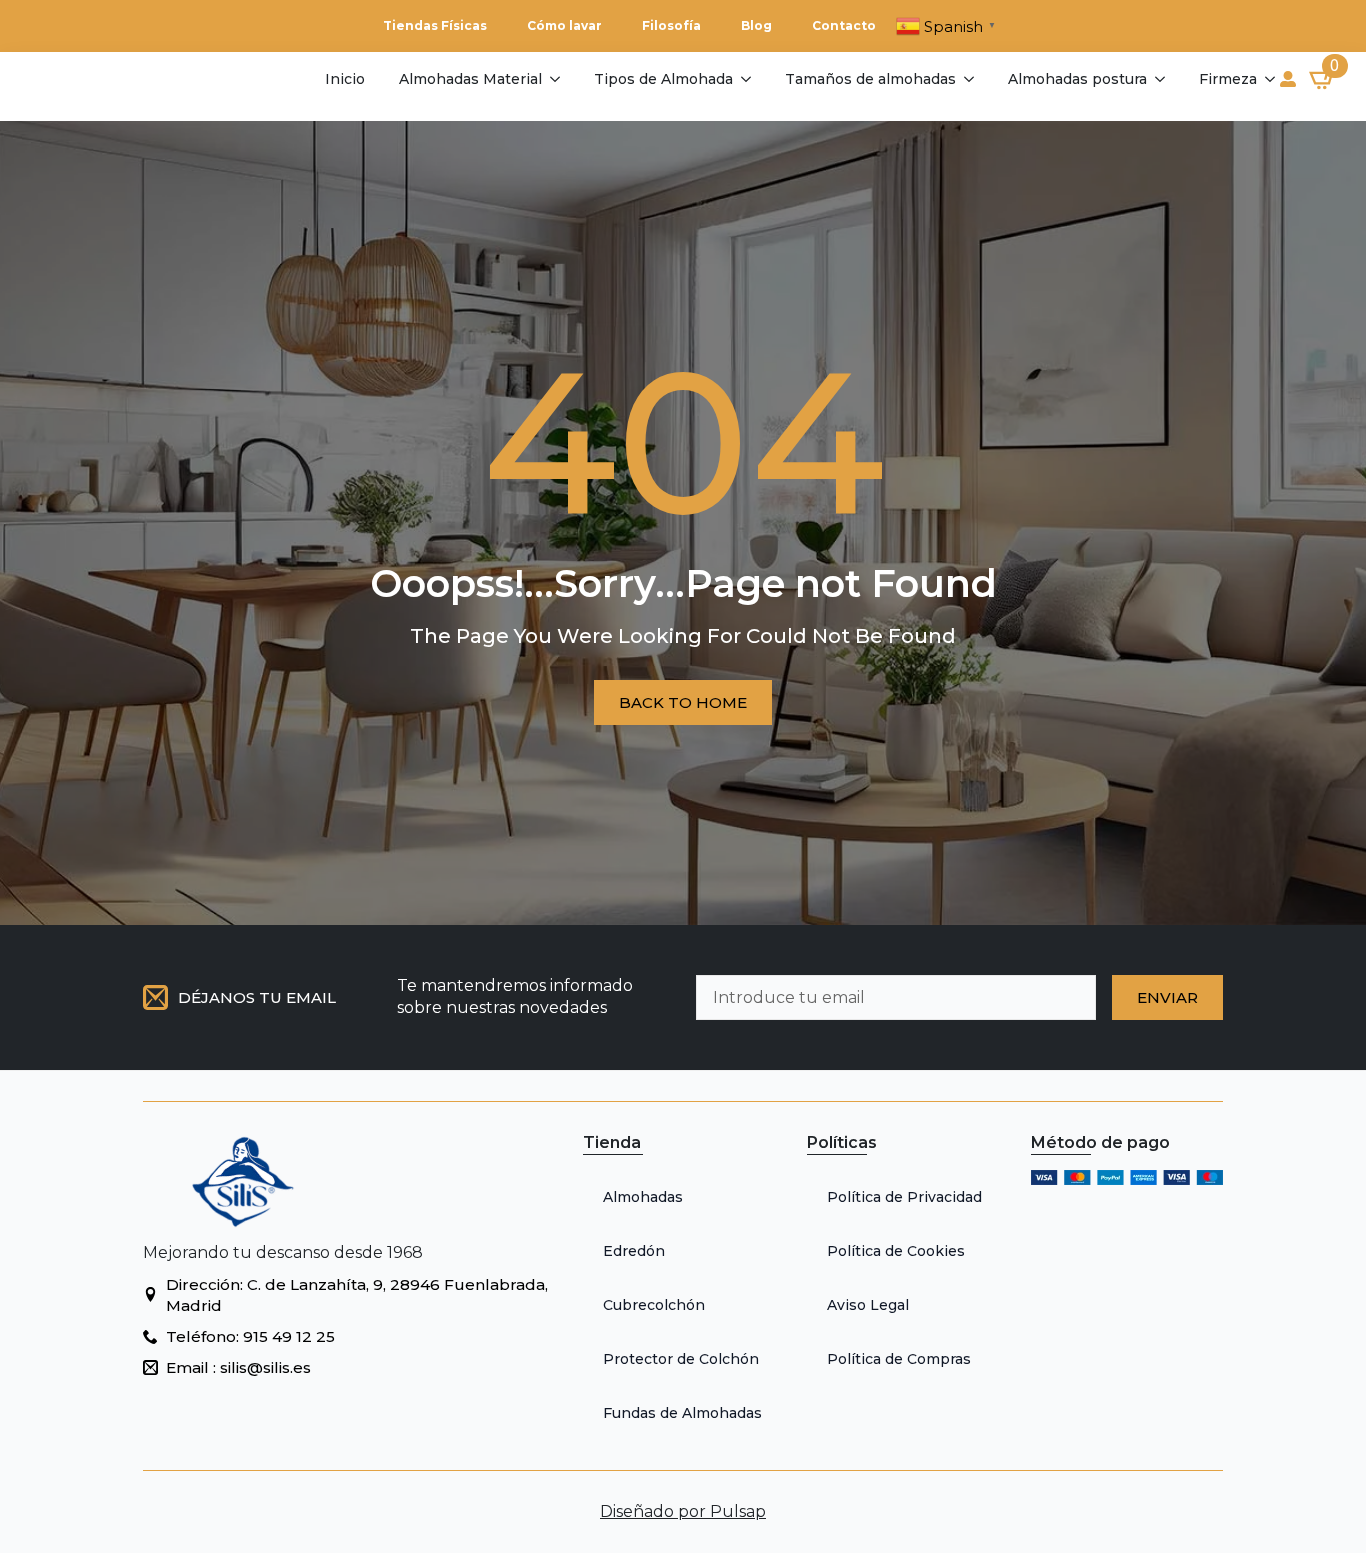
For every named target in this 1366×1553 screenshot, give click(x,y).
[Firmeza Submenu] (1268, 79)
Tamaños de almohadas (870, 79)
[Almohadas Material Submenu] (553, 79)
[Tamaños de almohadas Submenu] (967, 79)
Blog (756, 25)
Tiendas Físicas (435, 25)
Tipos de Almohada (663, 79)
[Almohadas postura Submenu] (1158, 79)
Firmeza (1228, 79)
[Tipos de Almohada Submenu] (744, 79)
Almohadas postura (1077, 79)
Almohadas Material (470, 79)
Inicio (345, 79)
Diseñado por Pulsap (683, 1511)
